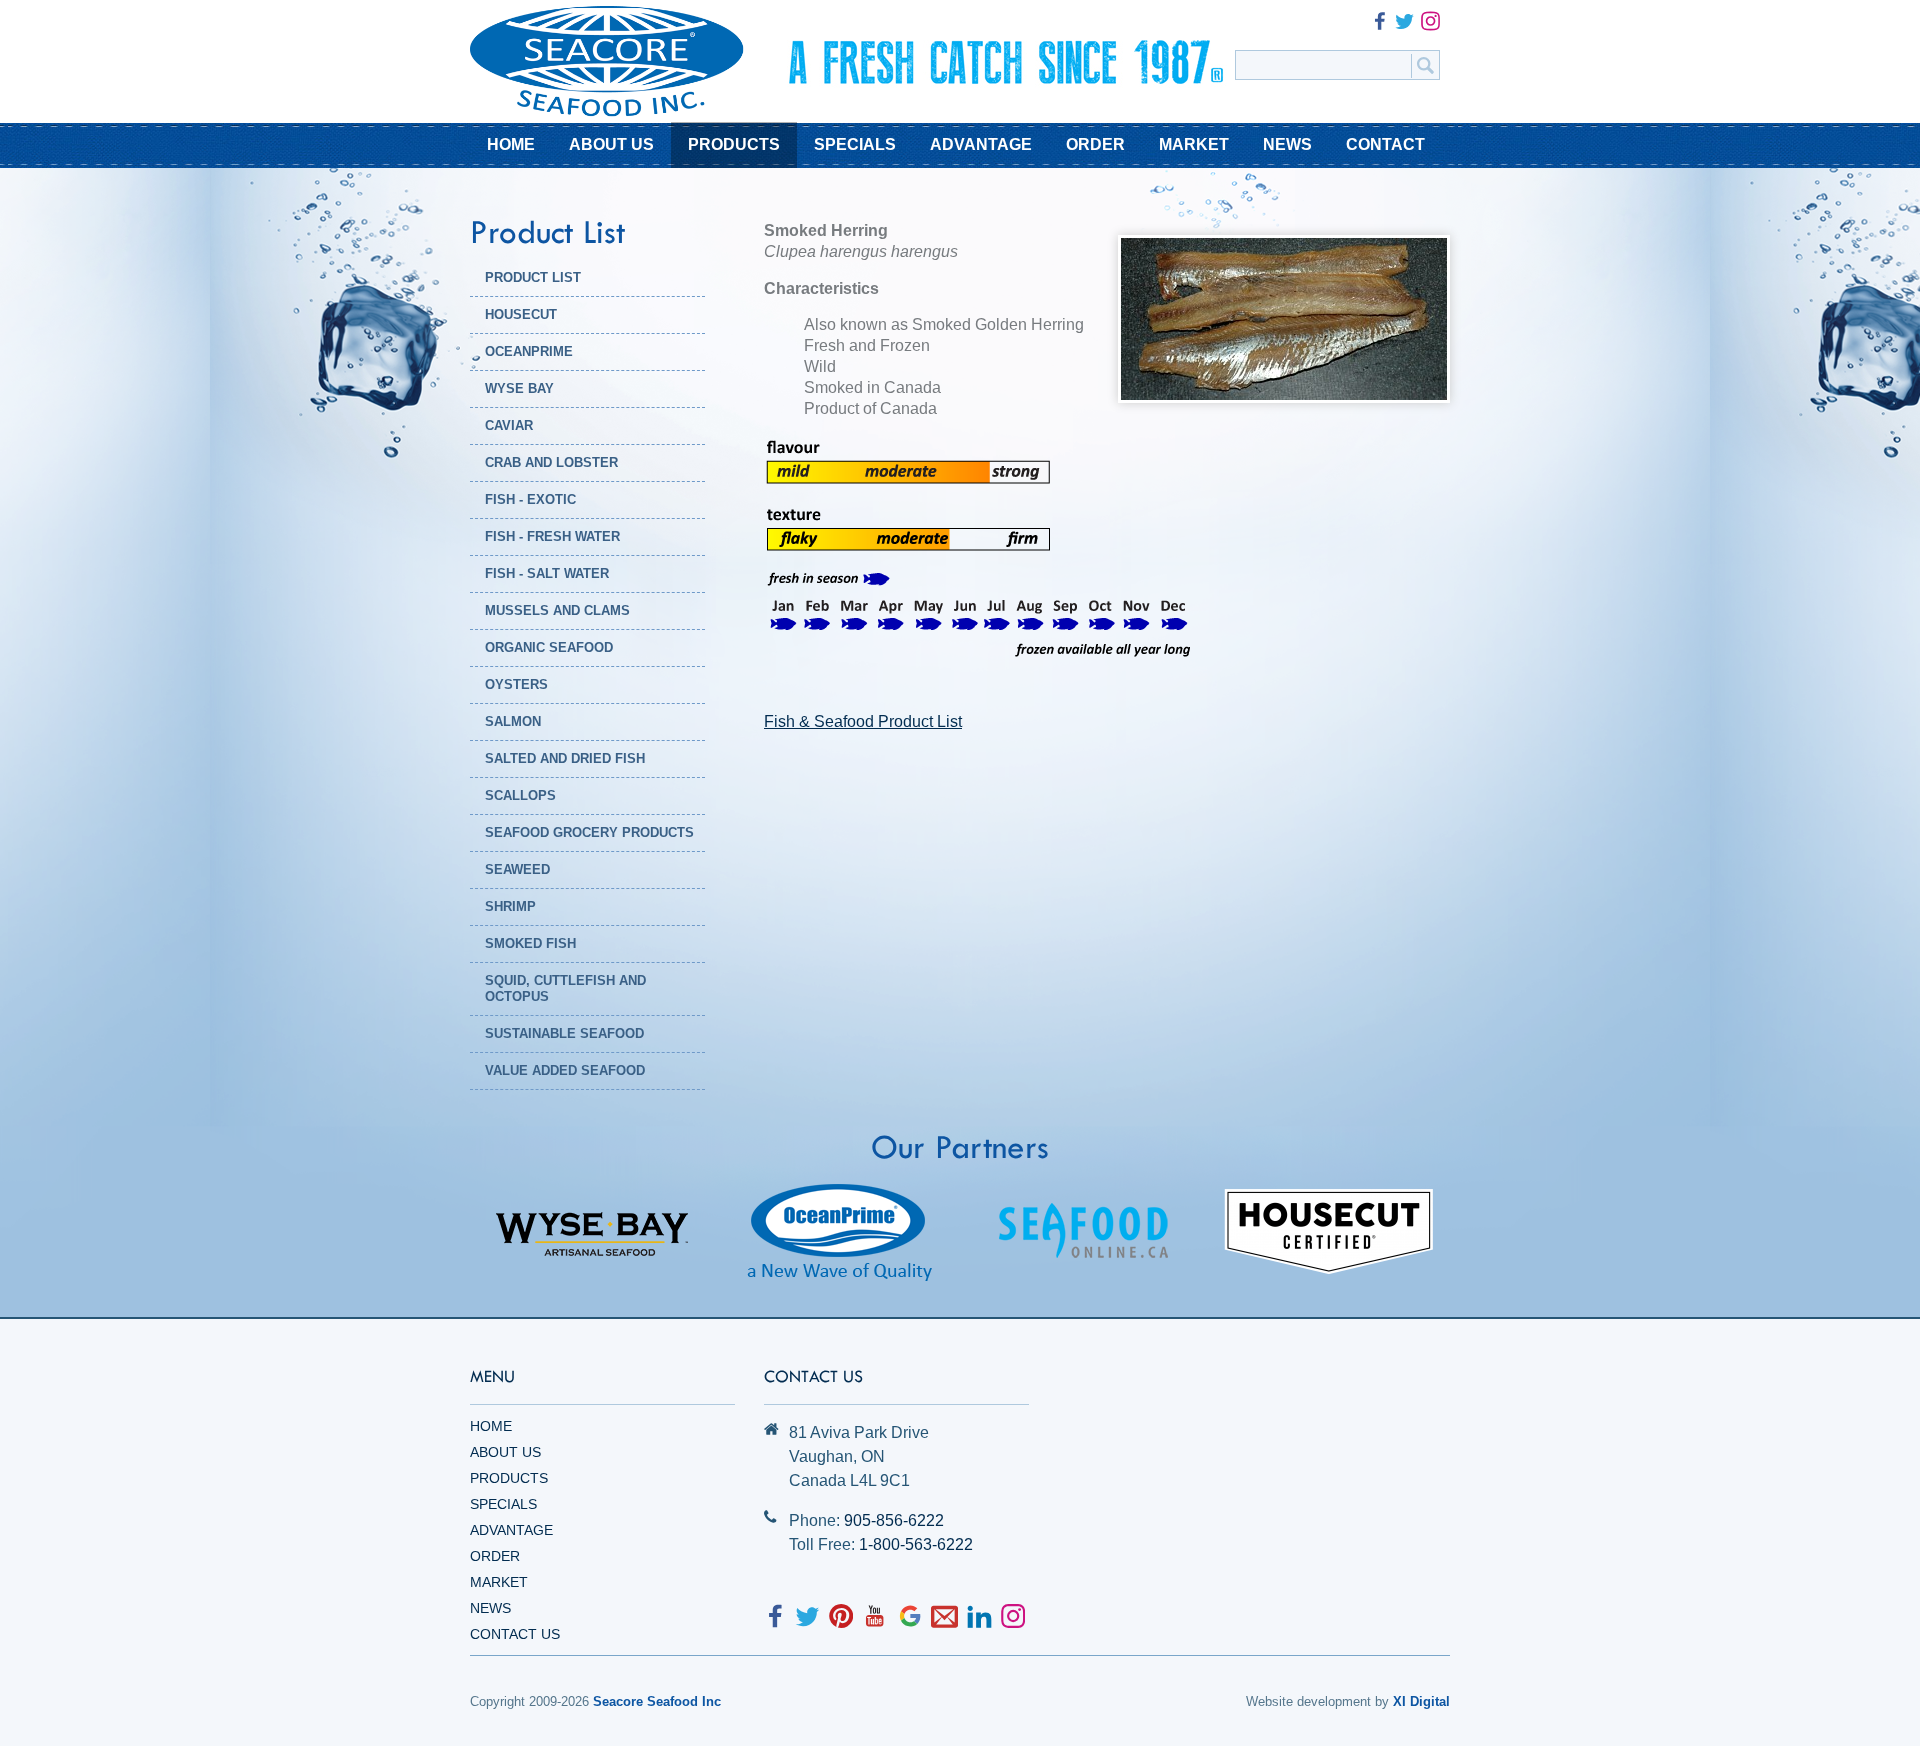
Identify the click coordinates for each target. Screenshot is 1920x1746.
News (490, 1608)
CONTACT (1385, 144)
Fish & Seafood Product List (863, 721)
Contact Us (515, 1634)
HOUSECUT (521, 314)
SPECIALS (855, 144)
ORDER (1095, 144)
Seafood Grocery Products (589, 832)
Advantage (511, 1530)
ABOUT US (611, 144)
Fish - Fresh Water (552, 536)
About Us (505, 1452)
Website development (1308, 1701)
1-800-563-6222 (916, 1544)
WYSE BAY (519, 388)
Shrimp (510, 906)
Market (499, 1582)
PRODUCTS (734, 144)
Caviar (509, 425)
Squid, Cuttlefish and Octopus (565, 988)
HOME (511, 144)
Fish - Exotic (530, 499)
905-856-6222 (894, 1520)
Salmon (513, 721)
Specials (503, 1504)
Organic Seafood (549, 647)
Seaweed (517, 869)
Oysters (516, 684)
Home (491, 1426)
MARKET (1194, 144)
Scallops (520, 795)
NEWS (1287, 144)
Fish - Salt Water (547, 573)
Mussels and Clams (557, 610)
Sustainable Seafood (564, 1033)
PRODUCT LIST (533, 277)
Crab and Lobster (551, 462)
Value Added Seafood (565, 1070)
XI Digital (1421, 1701)
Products (509, 1478)
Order (495, 1556)
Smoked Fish (530, 943)
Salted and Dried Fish (565, 758)
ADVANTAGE (981, 144)
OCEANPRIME (529, 351)
